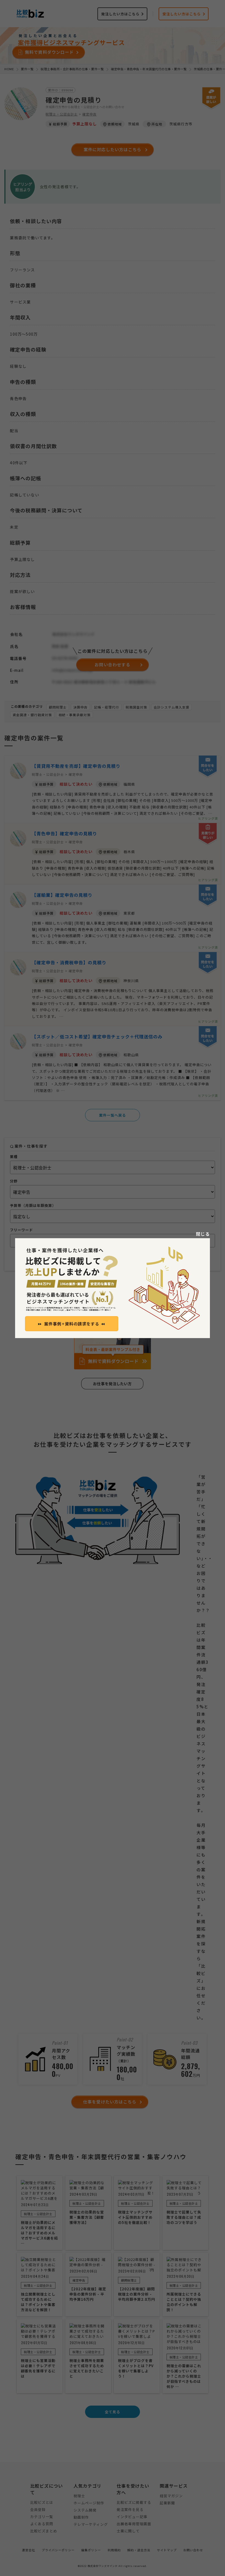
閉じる (203, 1234)
